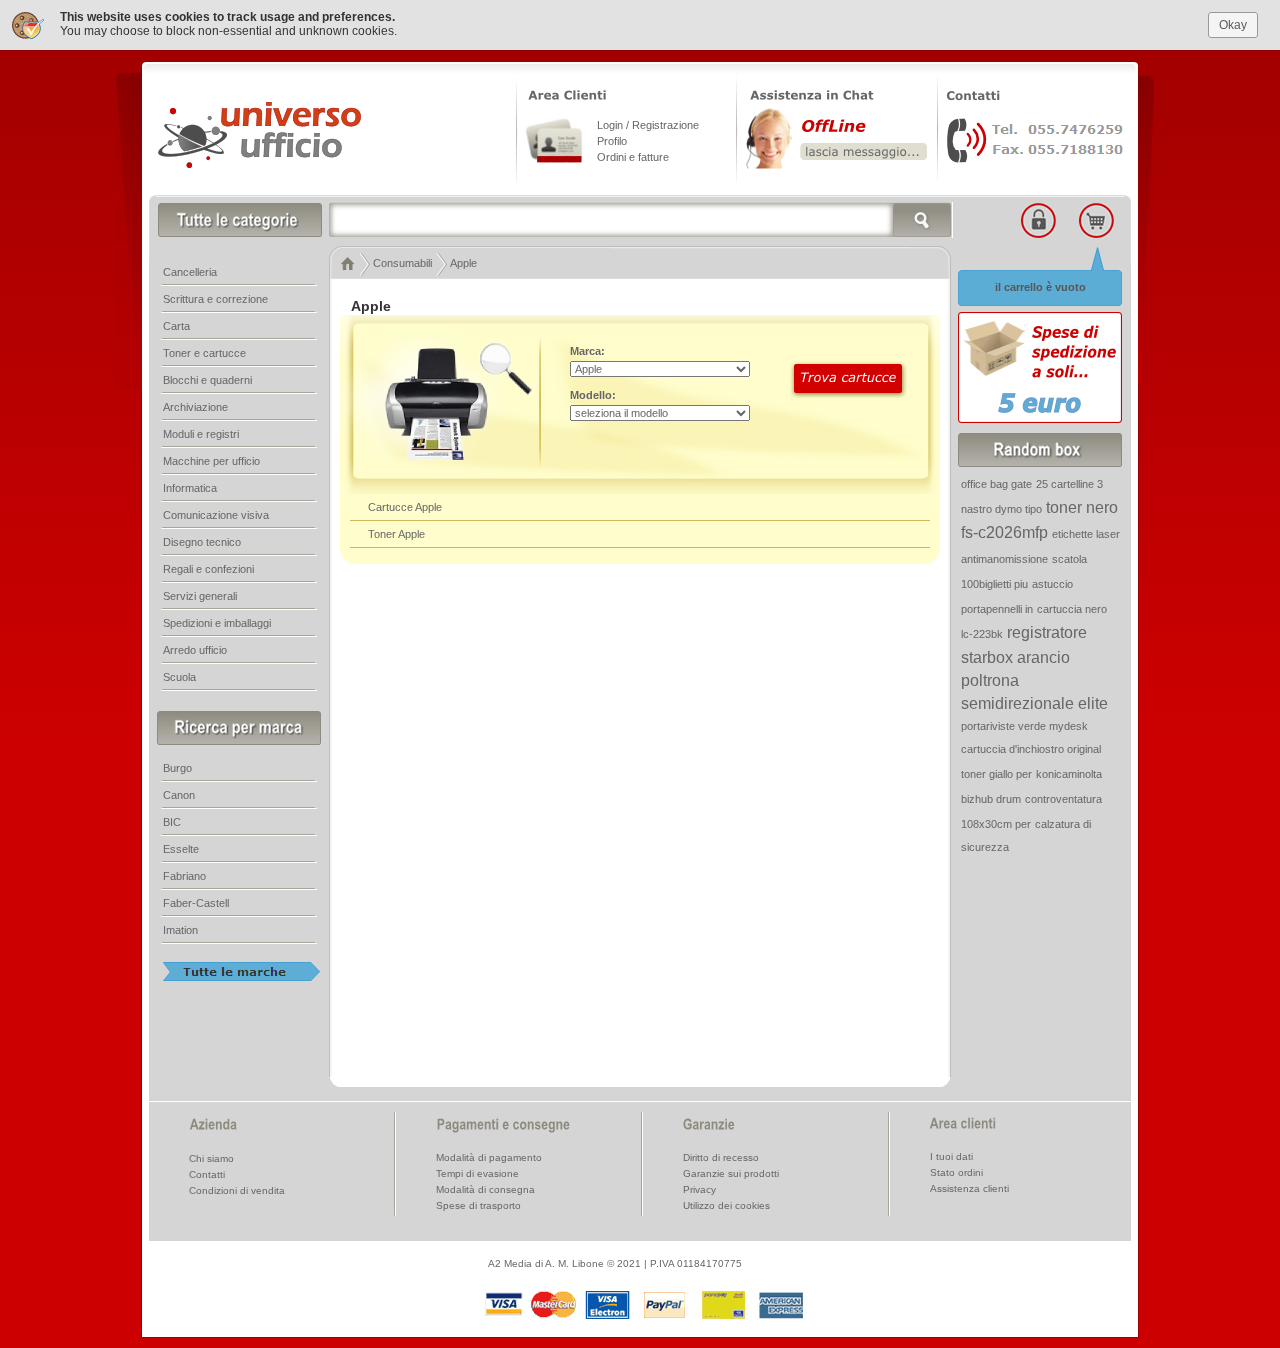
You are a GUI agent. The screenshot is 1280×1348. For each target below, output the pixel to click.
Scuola (179, 677)
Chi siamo (211, 1158)
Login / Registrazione (648, 125)
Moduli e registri (201, 434)
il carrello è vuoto (1040, 287)
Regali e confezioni (208, 569)
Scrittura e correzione (215, 299)
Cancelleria (190, 272)
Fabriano (184, 876)
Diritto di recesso (721, 1157)
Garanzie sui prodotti (731, 1173)
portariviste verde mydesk (1024, 726)
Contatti (207, 1174)
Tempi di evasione (477, 1173)
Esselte (181, 849)
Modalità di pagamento (489, 1157)
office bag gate (996, 484)
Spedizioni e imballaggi (217, 623)
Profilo (612, 141)
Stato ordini (956, 1172)
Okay (1233, 25)
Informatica (190, 488)
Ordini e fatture (633, 157)
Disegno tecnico (202, 542)
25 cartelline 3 (1069, 484)
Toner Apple (396, 534)
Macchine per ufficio (211, 461)
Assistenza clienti (969, 1188)
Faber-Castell (196, 903)
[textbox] (641, 220)
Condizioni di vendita (237, 1190)
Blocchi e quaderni (207, 380)
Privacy (699, 1189)
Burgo (177, 768)
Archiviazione (195, 407)
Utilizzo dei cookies (726, 1205)
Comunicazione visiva (216, 515)
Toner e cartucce (204, 353)
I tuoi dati (951, 1156)
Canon (179, 795)
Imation (180, 930)
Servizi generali (200, 596)
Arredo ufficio (195, 650)
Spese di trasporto (478, 1205)
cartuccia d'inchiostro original (1031, 749)
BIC (172, 822)
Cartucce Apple (405, 507)
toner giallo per (996, 774)
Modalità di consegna (485, 1189)
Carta (176, 326)
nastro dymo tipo (1001, 509)
